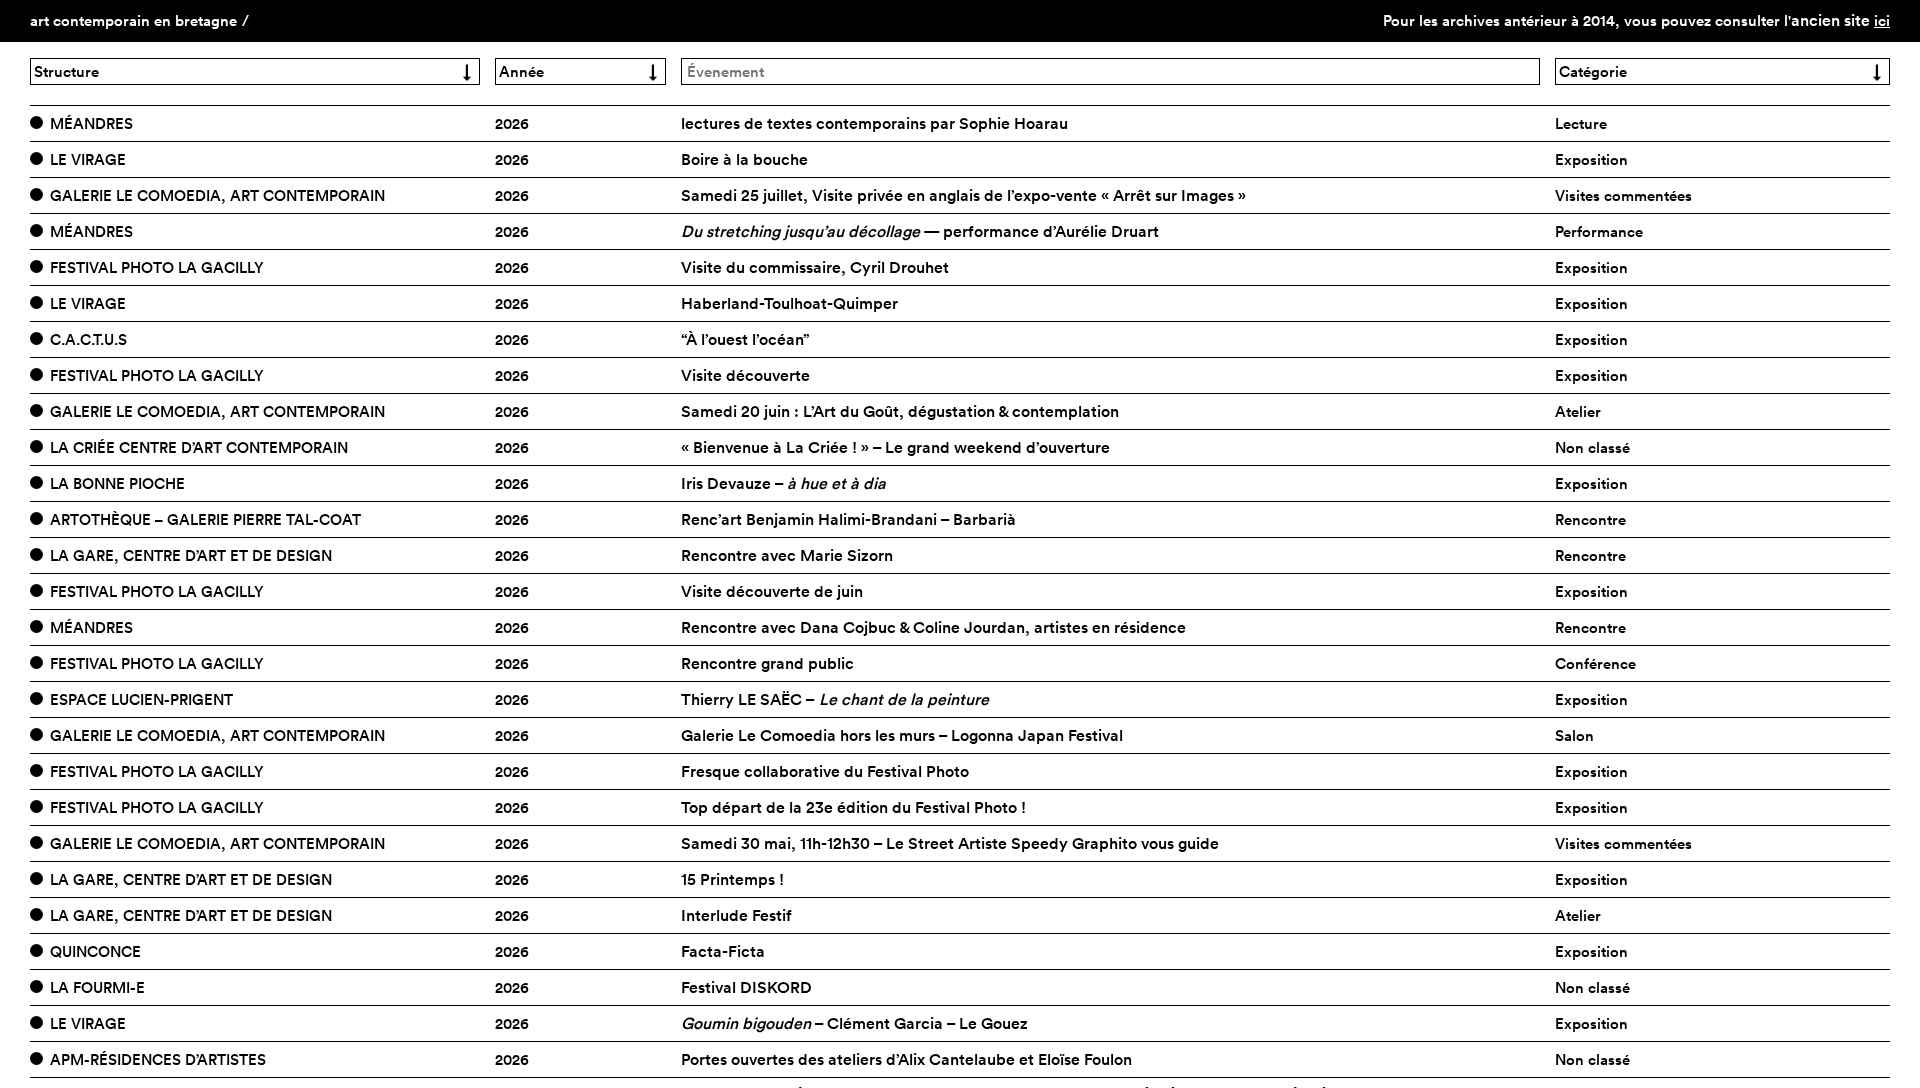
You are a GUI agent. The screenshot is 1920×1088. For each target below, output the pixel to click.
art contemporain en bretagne (133, 20)
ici (1882, 20)
